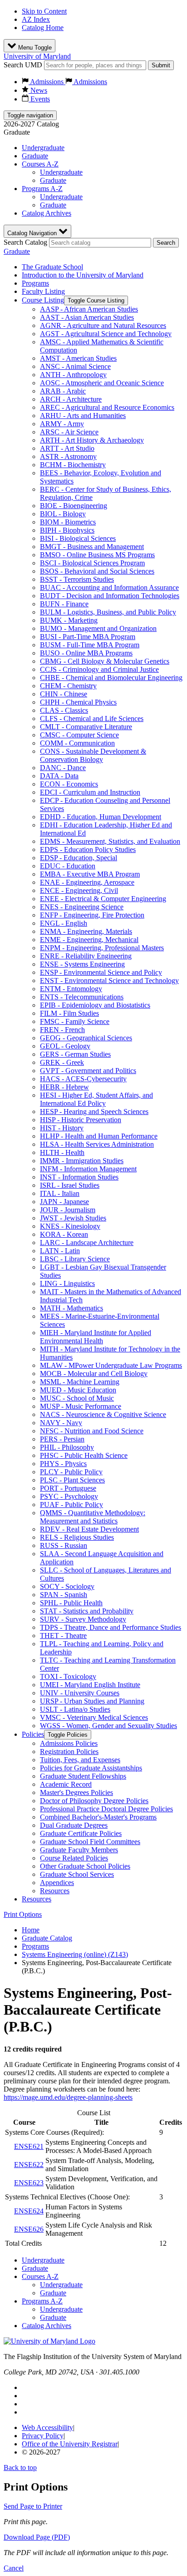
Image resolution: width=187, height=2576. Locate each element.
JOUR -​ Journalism (68, 1210)
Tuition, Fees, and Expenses (80, 1760)
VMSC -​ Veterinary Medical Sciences (94, 1717)
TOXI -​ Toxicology (68, 1676)
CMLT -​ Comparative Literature (86, 727)
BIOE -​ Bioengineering (74, 506)
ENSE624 (29, 2211)
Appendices (57, 1883)
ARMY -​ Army (62, 424)
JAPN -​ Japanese (64, 1202)
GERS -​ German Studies (75, 1054)
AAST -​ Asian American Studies (87, 317)
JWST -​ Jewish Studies (73, 1218)
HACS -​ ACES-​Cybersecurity (83, 1079)
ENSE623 (29, 2183)
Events (39, 99)
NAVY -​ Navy (61, 1423)
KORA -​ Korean (64, 1234)
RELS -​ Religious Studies (77, 1537)
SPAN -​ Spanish (64, 1595)
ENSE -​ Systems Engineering (82, 964)
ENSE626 (29, 2229)
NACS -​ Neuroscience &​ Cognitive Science (103, 1414)
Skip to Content (44, 11)
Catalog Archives (47, 213)
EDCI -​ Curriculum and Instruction (90, 792)
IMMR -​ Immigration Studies (82, 1161)
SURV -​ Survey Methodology (83, 1619)
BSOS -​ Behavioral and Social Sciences (97, 571)
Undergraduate (43, 148)
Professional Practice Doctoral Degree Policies (106, 1809)
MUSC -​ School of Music (77, 1398)
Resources (55, 1891)
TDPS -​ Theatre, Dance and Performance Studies (111, 1627)
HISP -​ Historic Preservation (81, 1120)
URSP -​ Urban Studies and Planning (92, 1701)
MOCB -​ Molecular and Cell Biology (94, 1374)
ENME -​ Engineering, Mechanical (89, 940)
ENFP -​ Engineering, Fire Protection (92, 915)
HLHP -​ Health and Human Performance (99, 1136)
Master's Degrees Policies (76, 1792)
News (38, 90)
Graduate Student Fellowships (83, 1776)
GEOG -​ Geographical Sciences (86, 1038)
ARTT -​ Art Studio (67, 448)
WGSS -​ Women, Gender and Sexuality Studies (108, 1726)
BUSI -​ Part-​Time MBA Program (88, 637)
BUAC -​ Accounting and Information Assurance (109, 587)
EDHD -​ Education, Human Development (101, 817)
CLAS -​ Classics (64, 710)
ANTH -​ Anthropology (73, 375)
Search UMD (23, 65)
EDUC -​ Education (68, 866)
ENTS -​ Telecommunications (82, 997)
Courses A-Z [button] (40, 164)
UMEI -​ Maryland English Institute (90, 1685)
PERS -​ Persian (62, 1439)
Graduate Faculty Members (79, 1850)
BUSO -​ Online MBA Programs (86, 653)
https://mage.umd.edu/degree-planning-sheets (68, 2097)
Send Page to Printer (33, 2506)
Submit (161, 65)
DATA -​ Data (59, 776)
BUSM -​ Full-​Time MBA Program (90, 645)
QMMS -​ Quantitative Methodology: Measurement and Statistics (93, 1517)
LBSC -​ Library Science (75, 1259)
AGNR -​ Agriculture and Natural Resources (103, 325)
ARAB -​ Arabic (63, 391)
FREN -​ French (62, 1030)
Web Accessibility (47, 2427)
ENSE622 (29, 2165)
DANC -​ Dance (63, 768)
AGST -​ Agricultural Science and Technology (106, 334)
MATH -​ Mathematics (71, 1308)
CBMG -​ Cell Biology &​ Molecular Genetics (105, 661)
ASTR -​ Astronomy (68, 456)
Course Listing (43, 300)
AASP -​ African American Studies (89, 309)
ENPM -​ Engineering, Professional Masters (102, 948)
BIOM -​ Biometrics (68, 522)
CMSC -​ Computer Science (79, 735)
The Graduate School (52, 267)
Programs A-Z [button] (42, 189)
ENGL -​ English (64, 923)
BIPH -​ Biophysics (67, 530)
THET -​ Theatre (63, 1636)
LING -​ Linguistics (67, 1283)
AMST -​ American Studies (78, 358)
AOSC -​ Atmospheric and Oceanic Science (102, 383)
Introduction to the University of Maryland (83, 275)
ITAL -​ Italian (60, 1193)
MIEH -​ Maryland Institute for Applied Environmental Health (96, 1337)
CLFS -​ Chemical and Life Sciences (92, 718)
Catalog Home (43, 28)
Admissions (47, 82)
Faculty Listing (43, 291)
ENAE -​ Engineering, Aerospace (87, 882)
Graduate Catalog (47, 1938)
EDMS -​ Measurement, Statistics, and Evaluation (110, 841)
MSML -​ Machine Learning (80, 1382)
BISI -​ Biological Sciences (78, 538)
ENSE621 (29, 2146)
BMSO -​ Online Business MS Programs (97, 555)
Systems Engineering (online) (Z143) (75, 1954)
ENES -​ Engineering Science (82, 907)
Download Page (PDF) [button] (37, 2537)
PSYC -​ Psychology (69, 1496)
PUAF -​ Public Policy (71, 1505)
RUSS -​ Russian (64, 1545)
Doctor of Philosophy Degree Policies (94, 1801)
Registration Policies (69, 1752)
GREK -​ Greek (62, 1062)
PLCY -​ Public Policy (71, 1472)
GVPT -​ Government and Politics (88, 1071)
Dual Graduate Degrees (74, 1825)
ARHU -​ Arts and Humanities (83, 416)
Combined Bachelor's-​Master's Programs (98, 1817)
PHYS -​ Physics (63, 1464)
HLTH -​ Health (62, 1152)
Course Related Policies (74, 1858)
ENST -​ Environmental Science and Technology (109, 980)
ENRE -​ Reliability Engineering (86, 956)
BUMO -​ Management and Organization (98, 628)
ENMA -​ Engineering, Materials (86, 931)
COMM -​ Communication (77, 743)
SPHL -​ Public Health (71, 1603)
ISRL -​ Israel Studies (70, 1185)
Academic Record (66, 1784)
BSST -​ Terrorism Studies (77, 579)
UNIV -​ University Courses (80, 1693)
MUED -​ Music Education (78, 1390)
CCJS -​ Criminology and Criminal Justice (99, 669)
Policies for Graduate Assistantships (91, 1768)
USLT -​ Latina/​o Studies (75, 1709)
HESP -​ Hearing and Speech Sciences (94, 1112)
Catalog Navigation (33, 233)
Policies (33, 1734)
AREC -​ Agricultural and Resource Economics (107, 407)
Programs (35, 283)
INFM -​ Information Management (88, 1169)
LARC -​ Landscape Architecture (87, 1243)
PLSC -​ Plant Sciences (72, 1480)
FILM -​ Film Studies (69, 1013)
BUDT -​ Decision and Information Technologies (110, 596)
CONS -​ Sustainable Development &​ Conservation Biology (93, 755)
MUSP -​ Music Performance (81, 1406)
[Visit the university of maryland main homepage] (49, 2341)
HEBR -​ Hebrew (64, 1087)
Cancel (14, 2568)
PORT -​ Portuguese (68, 1488)
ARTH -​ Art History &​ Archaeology (92, 440)
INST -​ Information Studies (79, 1177)
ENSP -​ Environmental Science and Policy (101, 972)
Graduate (35, 156)
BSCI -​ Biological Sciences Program (92, 563)
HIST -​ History (62, 1128)
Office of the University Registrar (70, 2444)
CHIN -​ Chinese (64, 694)
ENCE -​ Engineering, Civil (79, 890)
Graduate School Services (77, 1874)
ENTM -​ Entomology (71, 989)
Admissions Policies (69, 1743)
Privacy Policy (43, 2436)
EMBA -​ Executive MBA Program (90, 874)
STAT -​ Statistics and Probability (87, 1611)
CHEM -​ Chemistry (68, 686)
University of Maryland (37, 56)
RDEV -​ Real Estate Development (89, 1529)
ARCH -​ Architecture (71, 399)
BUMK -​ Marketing (69, 620)
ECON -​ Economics (69, 784)
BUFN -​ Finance (64, 604)
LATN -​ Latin (60, 1251)
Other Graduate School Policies (85, 1866)
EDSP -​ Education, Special (79, 858)
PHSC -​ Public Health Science (84, 1455)
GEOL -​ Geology (65, 1046)
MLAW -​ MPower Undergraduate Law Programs (111, 1365)
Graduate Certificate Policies (81, 1833)
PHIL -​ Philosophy (67, 1447)
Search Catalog (25, 242)
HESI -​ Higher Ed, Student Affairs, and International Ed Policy (96, 1099)
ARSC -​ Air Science (69, 432)
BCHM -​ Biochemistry (73, 465)
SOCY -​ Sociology (67, 1586)
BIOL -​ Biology (63, 514)
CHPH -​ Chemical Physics (78, 702)
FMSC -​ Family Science (75, 1021)
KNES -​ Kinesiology (70, 1226)
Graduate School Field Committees (90, 1842)
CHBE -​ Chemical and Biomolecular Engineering (111, 678)
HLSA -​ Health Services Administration (97, 1144)
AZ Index (36, 19)
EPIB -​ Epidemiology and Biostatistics (95, 1005)
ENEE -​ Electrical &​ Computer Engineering (103, 899)
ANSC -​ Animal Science (75, 366)
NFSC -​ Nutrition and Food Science (92, 1431)
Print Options (23, 1914)
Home (31, 1930)
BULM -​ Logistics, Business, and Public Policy (108, 612)
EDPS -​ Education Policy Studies (88, 849)
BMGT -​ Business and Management (92, 547)
